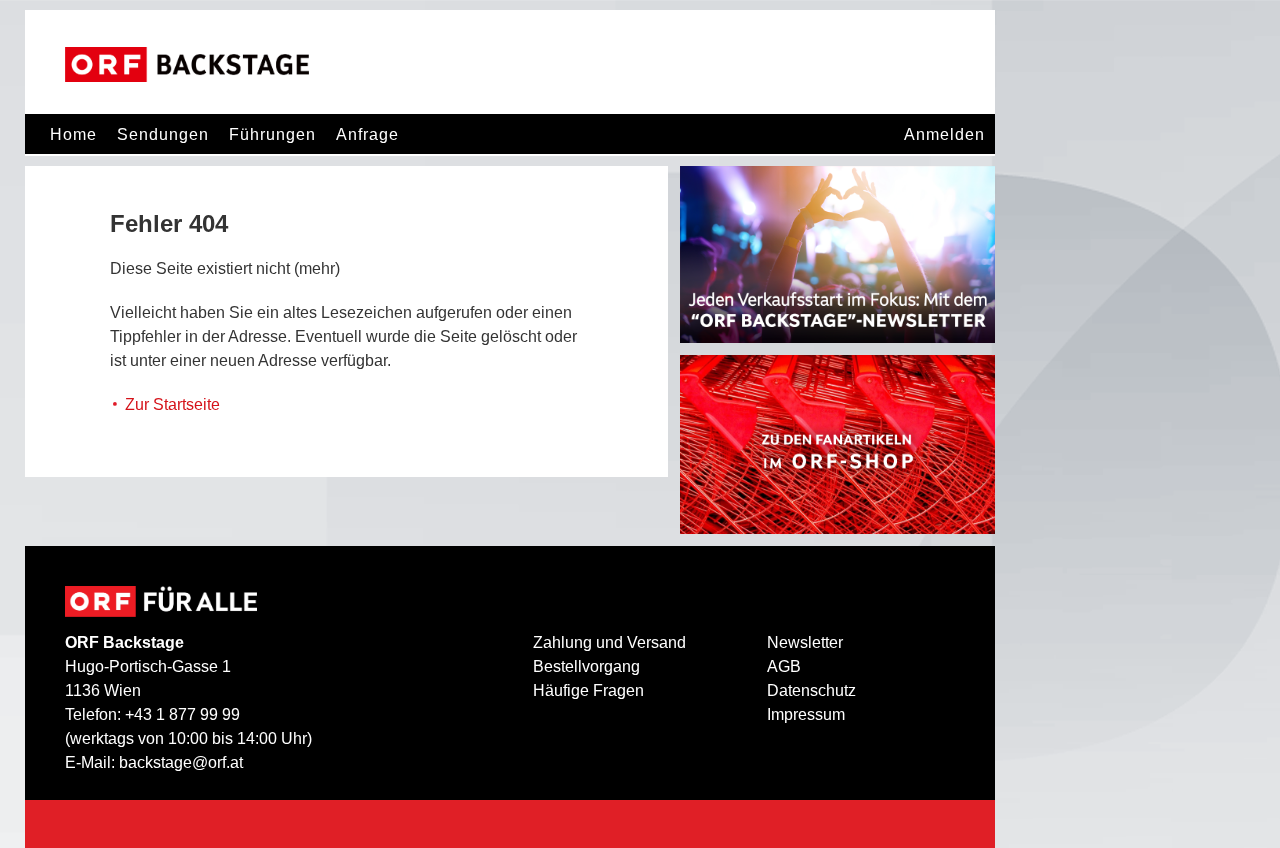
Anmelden (944, 134)
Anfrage (367, 134)
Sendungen (163, 134)
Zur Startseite (172, 404)
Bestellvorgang (586, 666)
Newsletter (805, 642)
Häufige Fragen (588, 690)
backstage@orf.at (181, 762)
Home (73, 134)
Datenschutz (811, 690)
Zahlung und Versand (609, 642)
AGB (784, 666)
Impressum (806, 714)
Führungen (272, 134)
